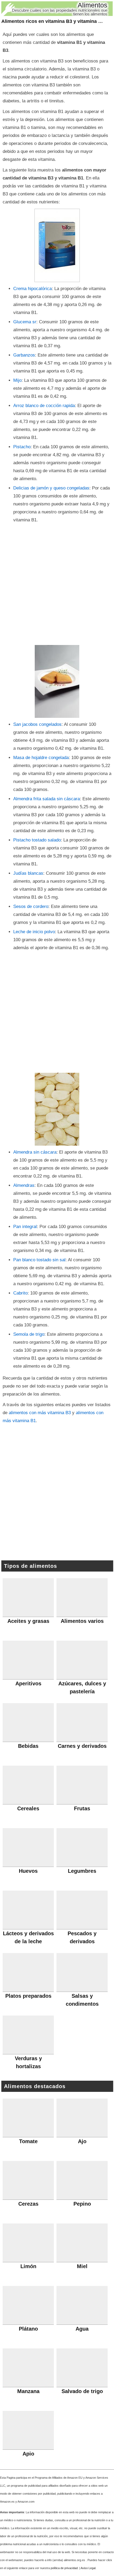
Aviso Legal (88, 2568)
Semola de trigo (29, 1334)
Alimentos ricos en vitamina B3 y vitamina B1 (53, 21)
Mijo (17, 380)
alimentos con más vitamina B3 (40, 1413)
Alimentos (93, 5)
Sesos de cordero (31, 906)
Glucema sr (25, 322)
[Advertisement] (57, 584)
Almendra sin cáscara (35, 1152)
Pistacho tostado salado (37, 840)
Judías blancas (28, 873)
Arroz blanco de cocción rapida (44, 406)
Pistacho (22, 447)
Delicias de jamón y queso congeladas (51, 488)
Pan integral (25, 1227)
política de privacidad (64, 2568)
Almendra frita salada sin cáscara (47, 799)
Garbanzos (24, 355)
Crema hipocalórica (32, 289)
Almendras (24, 1185)
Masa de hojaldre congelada (41, 758)
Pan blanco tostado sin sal (39, 1260)
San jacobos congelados (37, 724)
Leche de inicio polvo (34, 932)
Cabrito (20, 1293)
